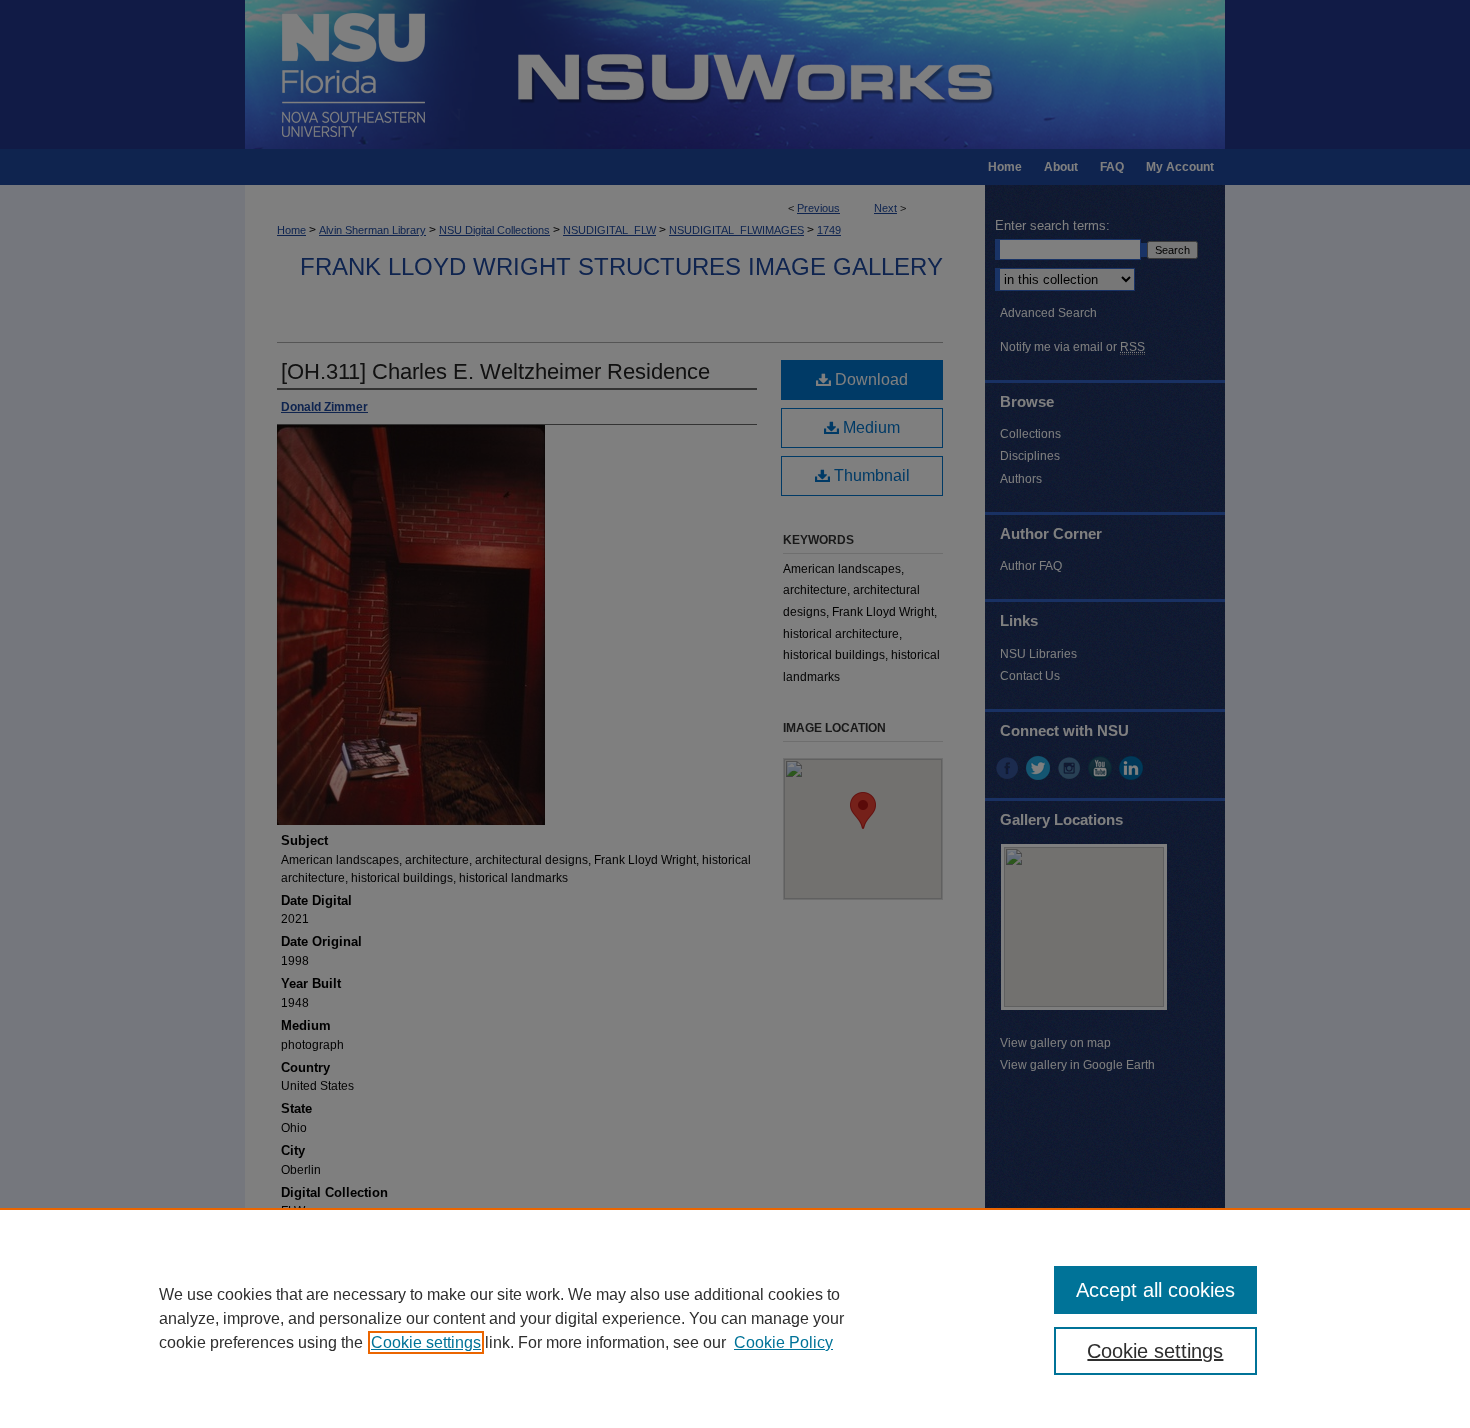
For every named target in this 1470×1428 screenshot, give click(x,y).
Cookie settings (426, 1342)
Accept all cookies (1155, 1290)
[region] (735, 1318)
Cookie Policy (783, 1342)
